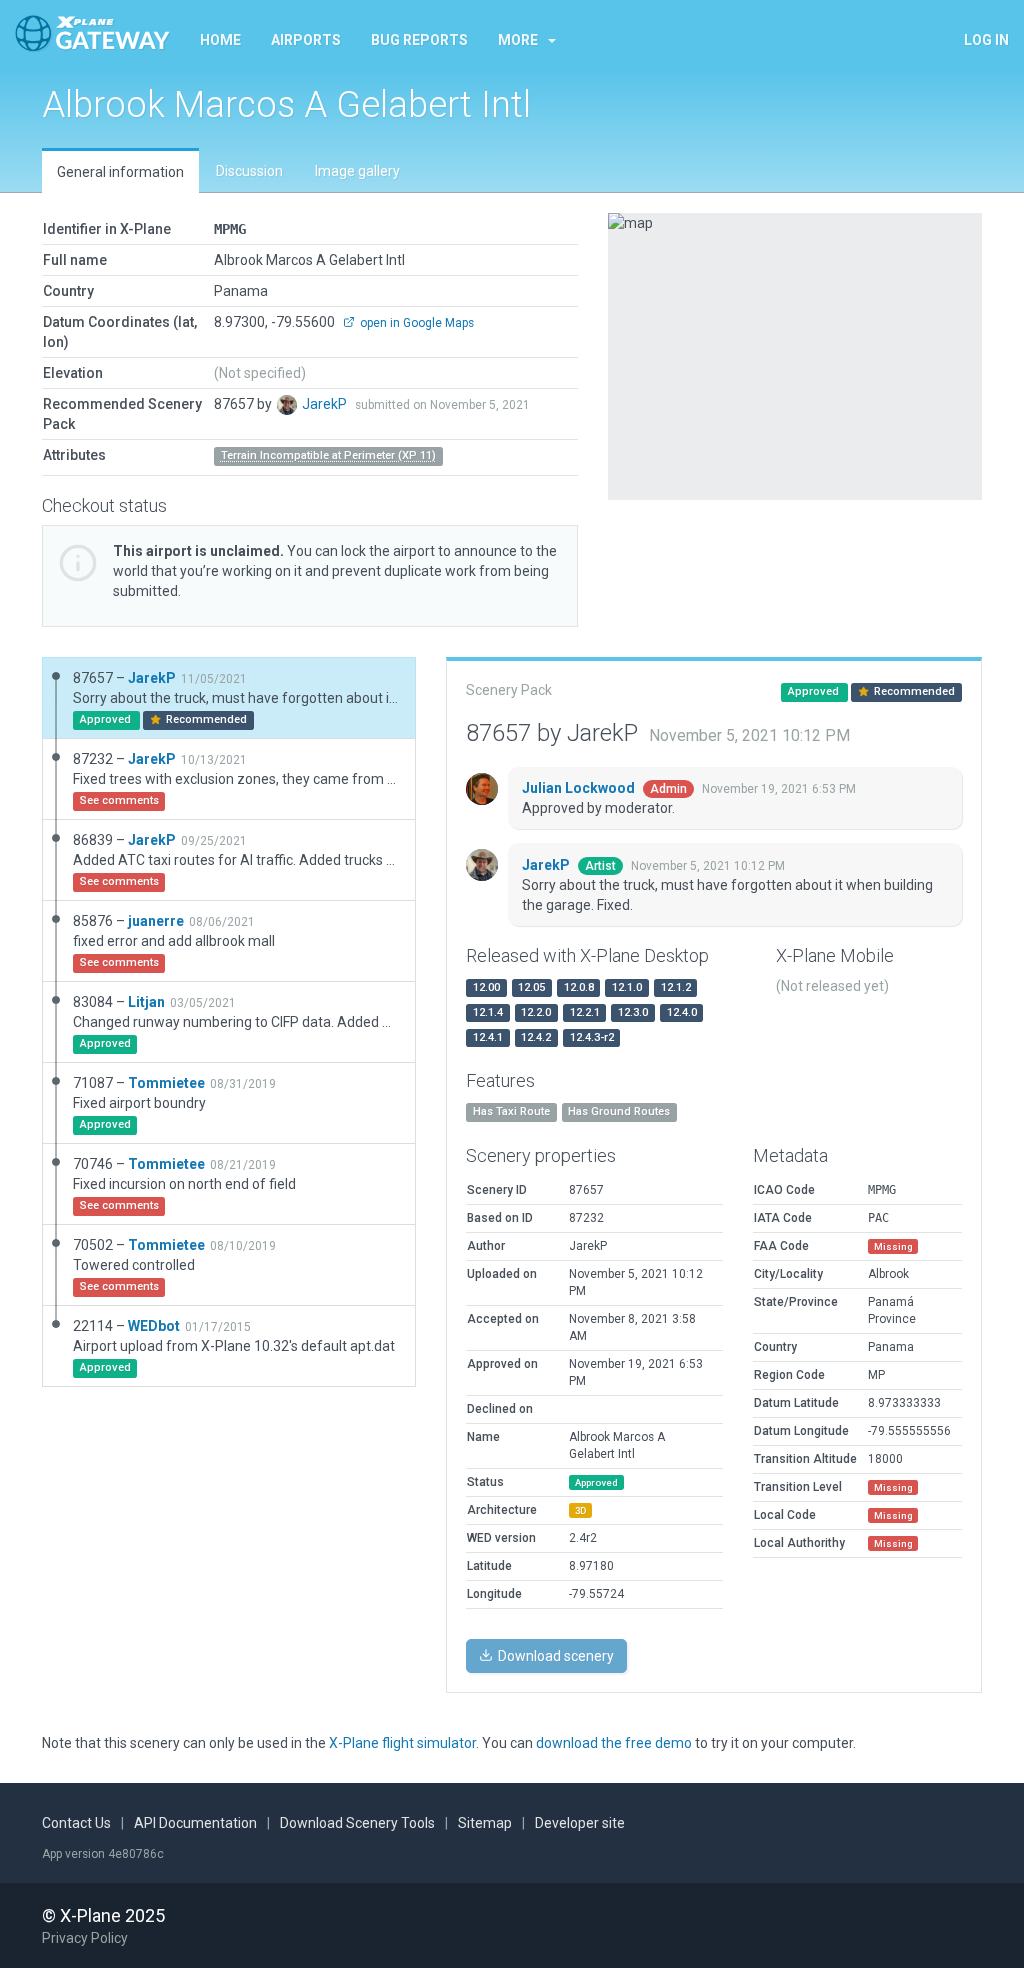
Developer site (580, 1823)
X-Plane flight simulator (402, 1743)
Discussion (249, 171)
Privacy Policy (85, 1938)
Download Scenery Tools (357, 1823)
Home (220, 40)
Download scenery (554, 1656)
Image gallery (357, 171)
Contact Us (76, 1823)
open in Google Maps (415, 323)
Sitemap (485, 1823)
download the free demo (614, 1743)
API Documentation (195, 1823)
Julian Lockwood (580, 788)
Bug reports (419, 40)
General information (120, 172)
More (518, 40)
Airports (306, 40)
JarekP (326, 404)
